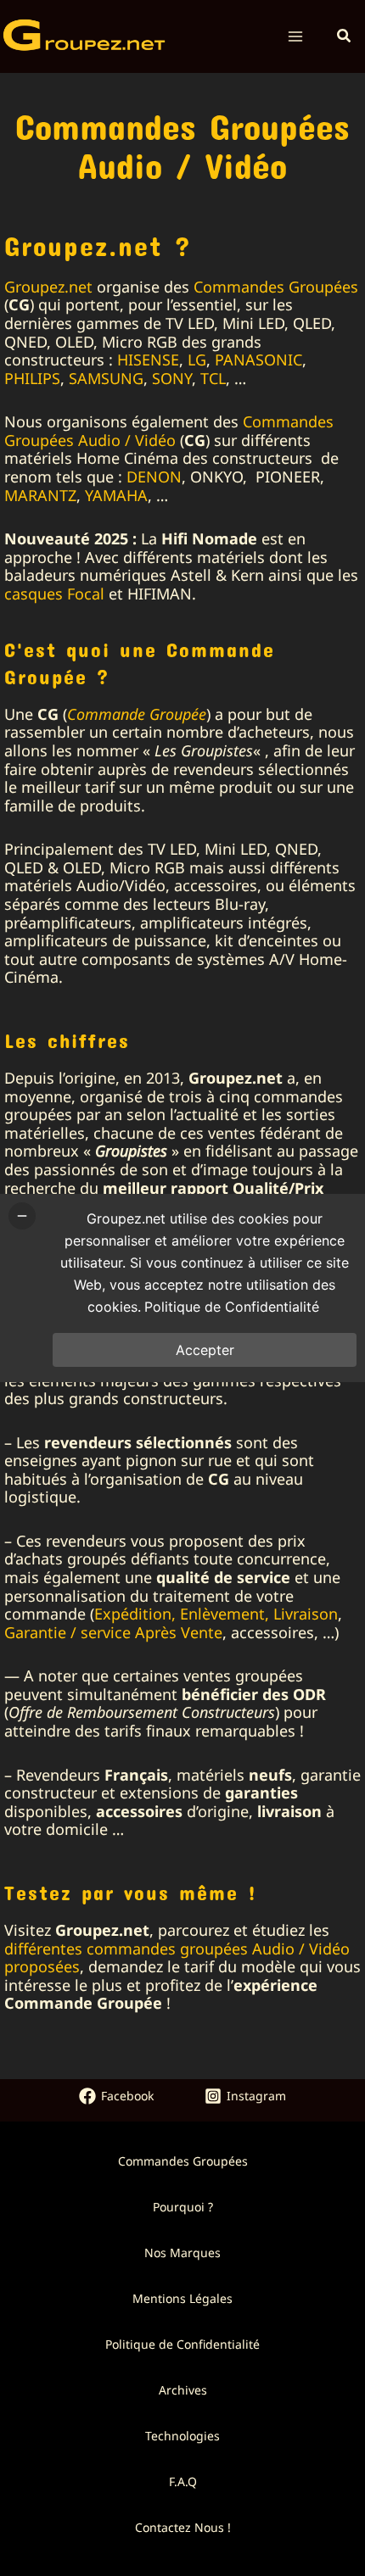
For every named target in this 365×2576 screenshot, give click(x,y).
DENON (154, 477)
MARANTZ (40, 495)
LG (197, 360)
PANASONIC (258, 360)
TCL (213, 378)
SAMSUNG (106, 378)
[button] (345, 36)
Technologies (182, 2436)
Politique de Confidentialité (182, 2344)
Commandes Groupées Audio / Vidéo (169, 431)
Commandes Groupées (276, 287)
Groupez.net (48, 287)
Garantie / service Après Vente (113, 1632)
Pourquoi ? (183, 2207)
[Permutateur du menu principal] (296, 37)
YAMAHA (116, 495)
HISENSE (148, 360)
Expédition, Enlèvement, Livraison (216, 1614)
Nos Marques (182, 2253)
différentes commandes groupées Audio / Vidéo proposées (177, 1958)
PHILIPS (32, 378)
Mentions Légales (182, 2298)
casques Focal (54, 594)
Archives (183, 2390)
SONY (172, 378)
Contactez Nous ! (183, 2527)
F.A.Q (183, 2481)
